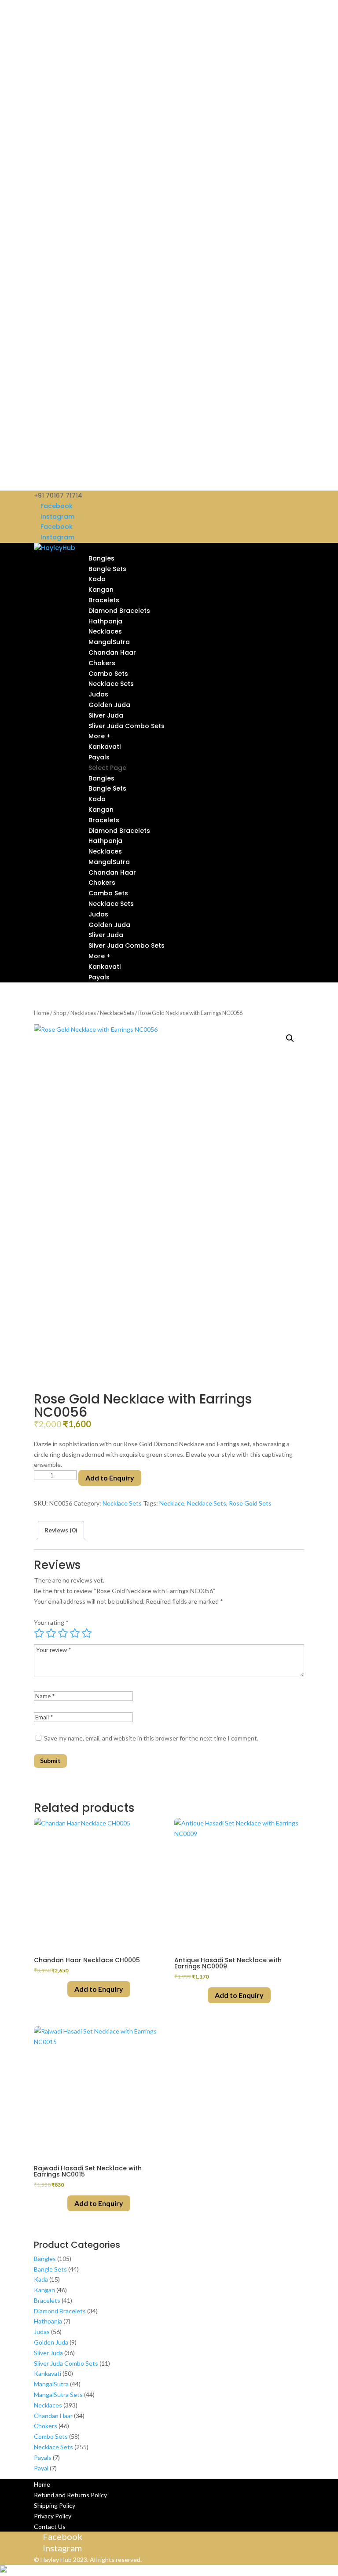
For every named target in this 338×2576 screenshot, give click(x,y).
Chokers (102, 663)
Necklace (172, 1503)
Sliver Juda (106, 715)
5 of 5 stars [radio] (87, 1633)
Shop (60, 1013)
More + (99, 736)
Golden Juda (109, 705)
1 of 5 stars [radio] (39, 1633)
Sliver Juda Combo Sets (127, 726)
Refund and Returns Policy (70, 2495)
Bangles (101, 558)
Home (42, 1013)
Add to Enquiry (110, 1478)
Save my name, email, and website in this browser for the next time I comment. (151, 1738)
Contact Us (50, 2527)
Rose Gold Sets (250, 1503)
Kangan (101, 590)
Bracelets (104, 600)
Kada (97, 579)
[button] (290, 1038)
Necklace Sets (111, 684)
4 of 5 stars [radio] (75, 1633)
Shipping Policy (55, 2505)
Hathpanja (105, 621)
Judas (98, 694)
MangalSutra (109, 642)
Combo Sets (108, 674)
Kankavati (105, 747)
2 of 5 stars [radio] (51, 1633)
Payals (99, 757)
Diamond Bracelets (119, 611)
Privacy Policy (53, 2516)
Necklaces (105, 631)
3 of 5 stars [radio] (63, 1633)
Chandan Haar (112, 652)
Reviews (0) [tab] (61, 1530)
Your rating (51, 1622)
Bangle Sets (107, 569)
